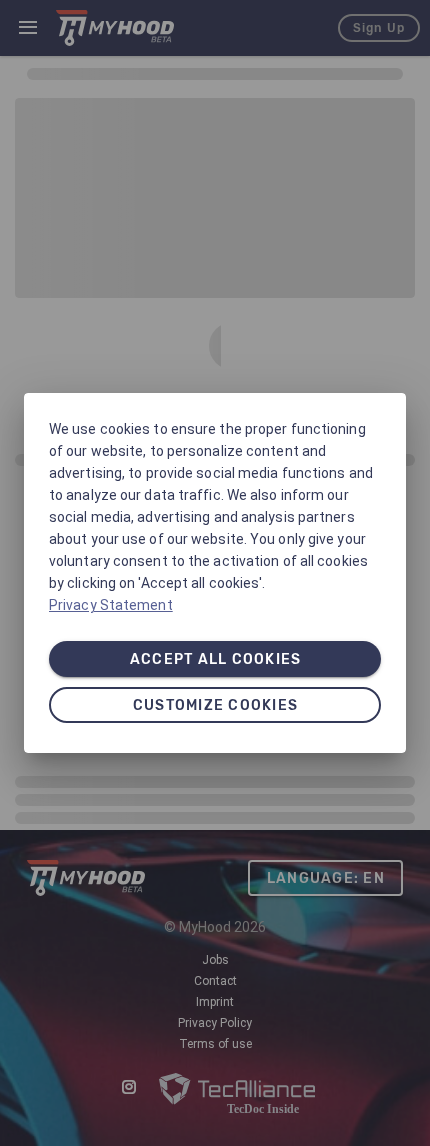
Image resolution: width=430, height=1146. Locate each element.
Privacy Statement (111, 605)
